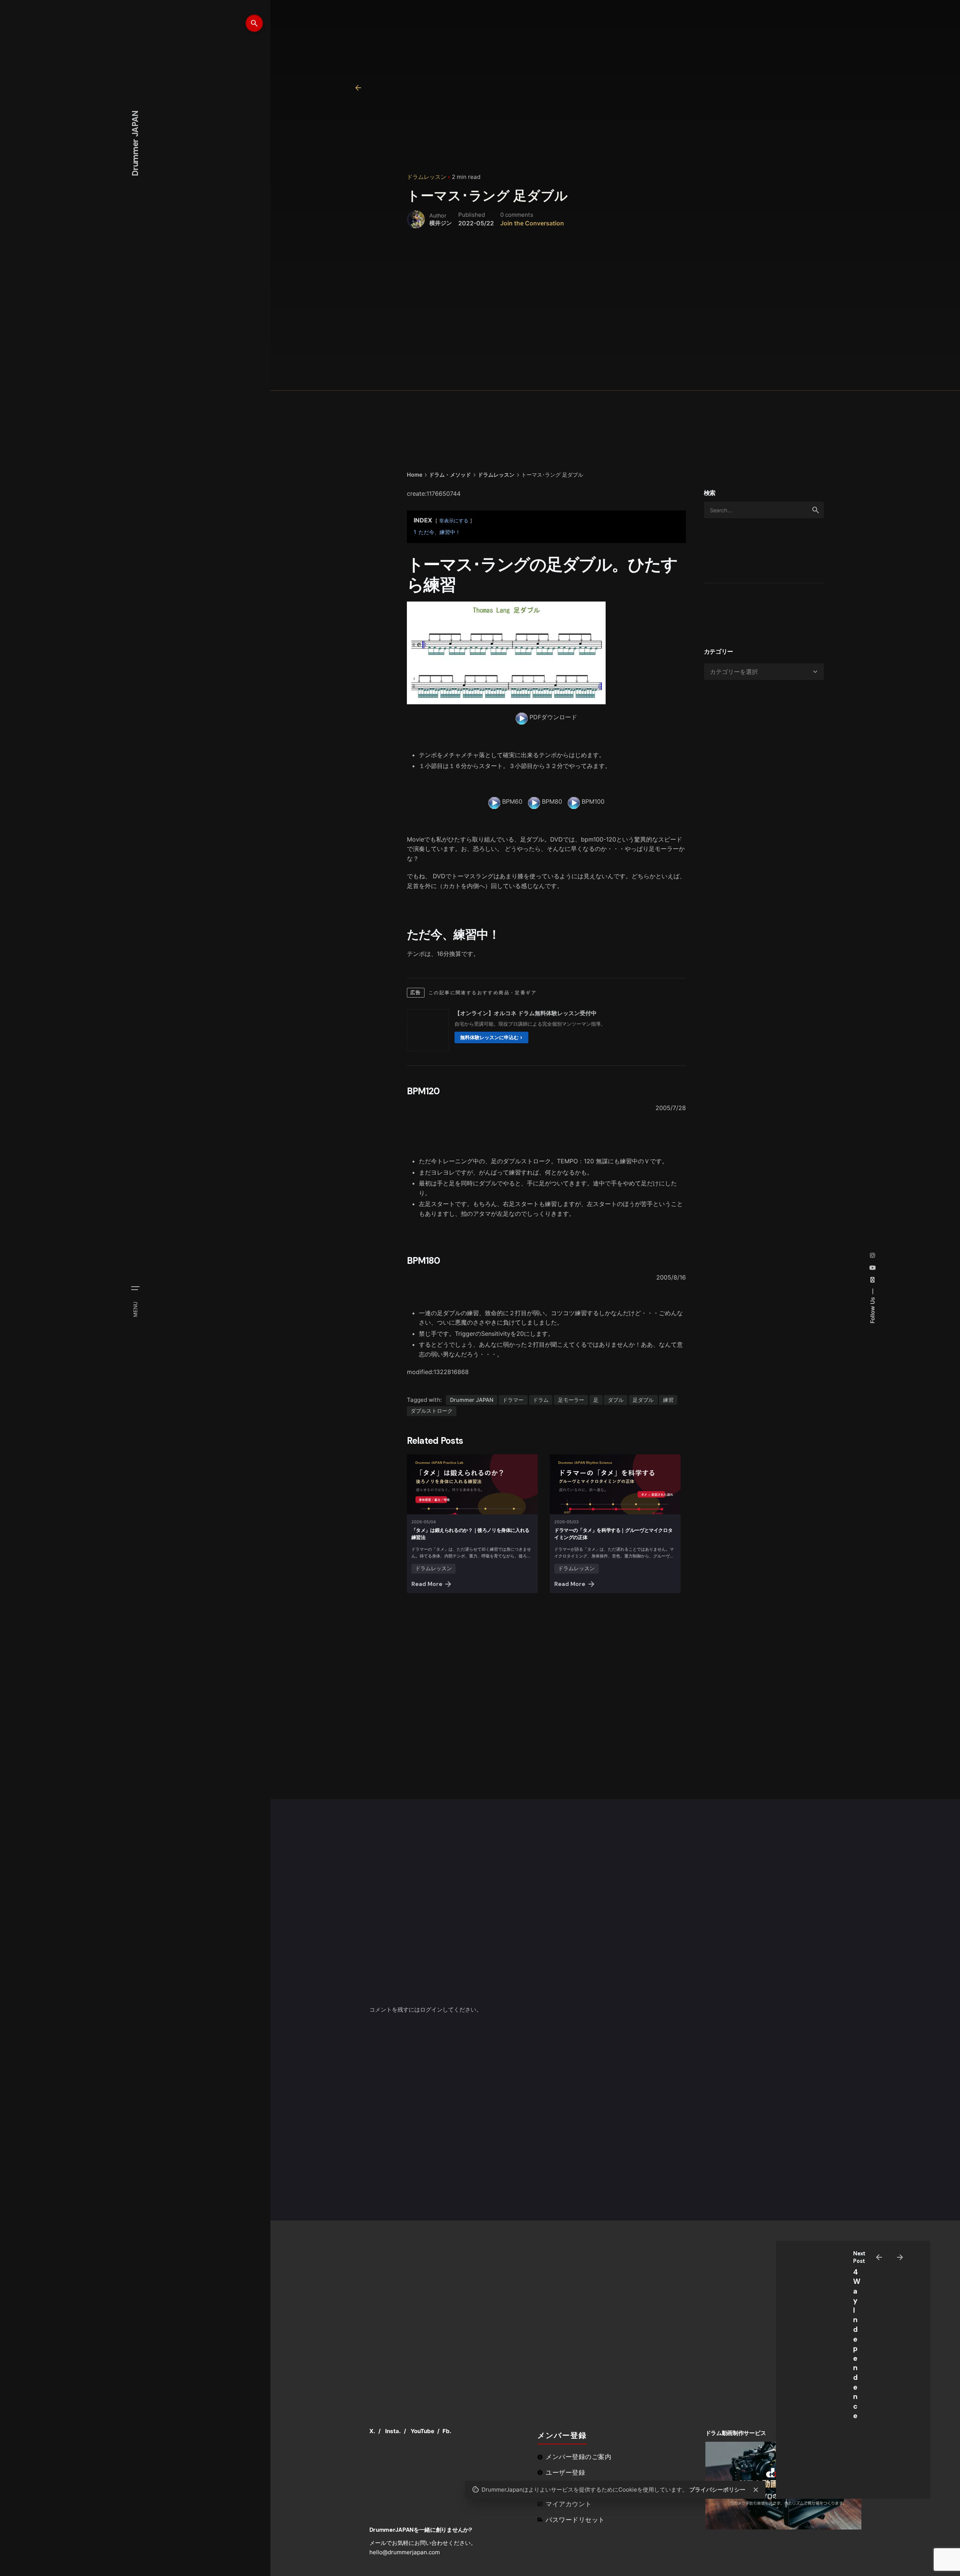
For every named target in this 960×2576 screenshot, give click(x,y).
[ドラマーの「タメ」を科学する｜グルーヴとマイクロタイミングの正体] (615, 1484)
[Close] (756, 2490)
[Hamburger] (135, 1288)
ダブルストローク (432, 1411)
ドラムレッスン (427, 177)
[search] (816, 510)
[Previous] (879, 2257)
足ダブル (643, 1400)
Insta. (393, 2431)
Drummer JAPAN (472, 1400)
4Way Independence (857, 2344)
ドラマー (513, 1400)
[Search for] (764, 510)
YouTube (422, 2431)
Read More (427, 1584)
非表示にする (454, 521)
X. (372, 2431)
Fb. (447, 2431)
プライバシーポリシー (717, 2490)
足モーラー (571, 1400)
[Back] (358, 88)
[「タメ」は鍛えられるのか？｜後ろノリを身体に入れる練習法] (472, 1484)
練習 (668, 1400)
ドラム (541, 1400)
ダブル (616, 1400)
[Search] (254, 23)
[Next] (900, 2257)
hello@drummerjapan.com (405, 2552)
